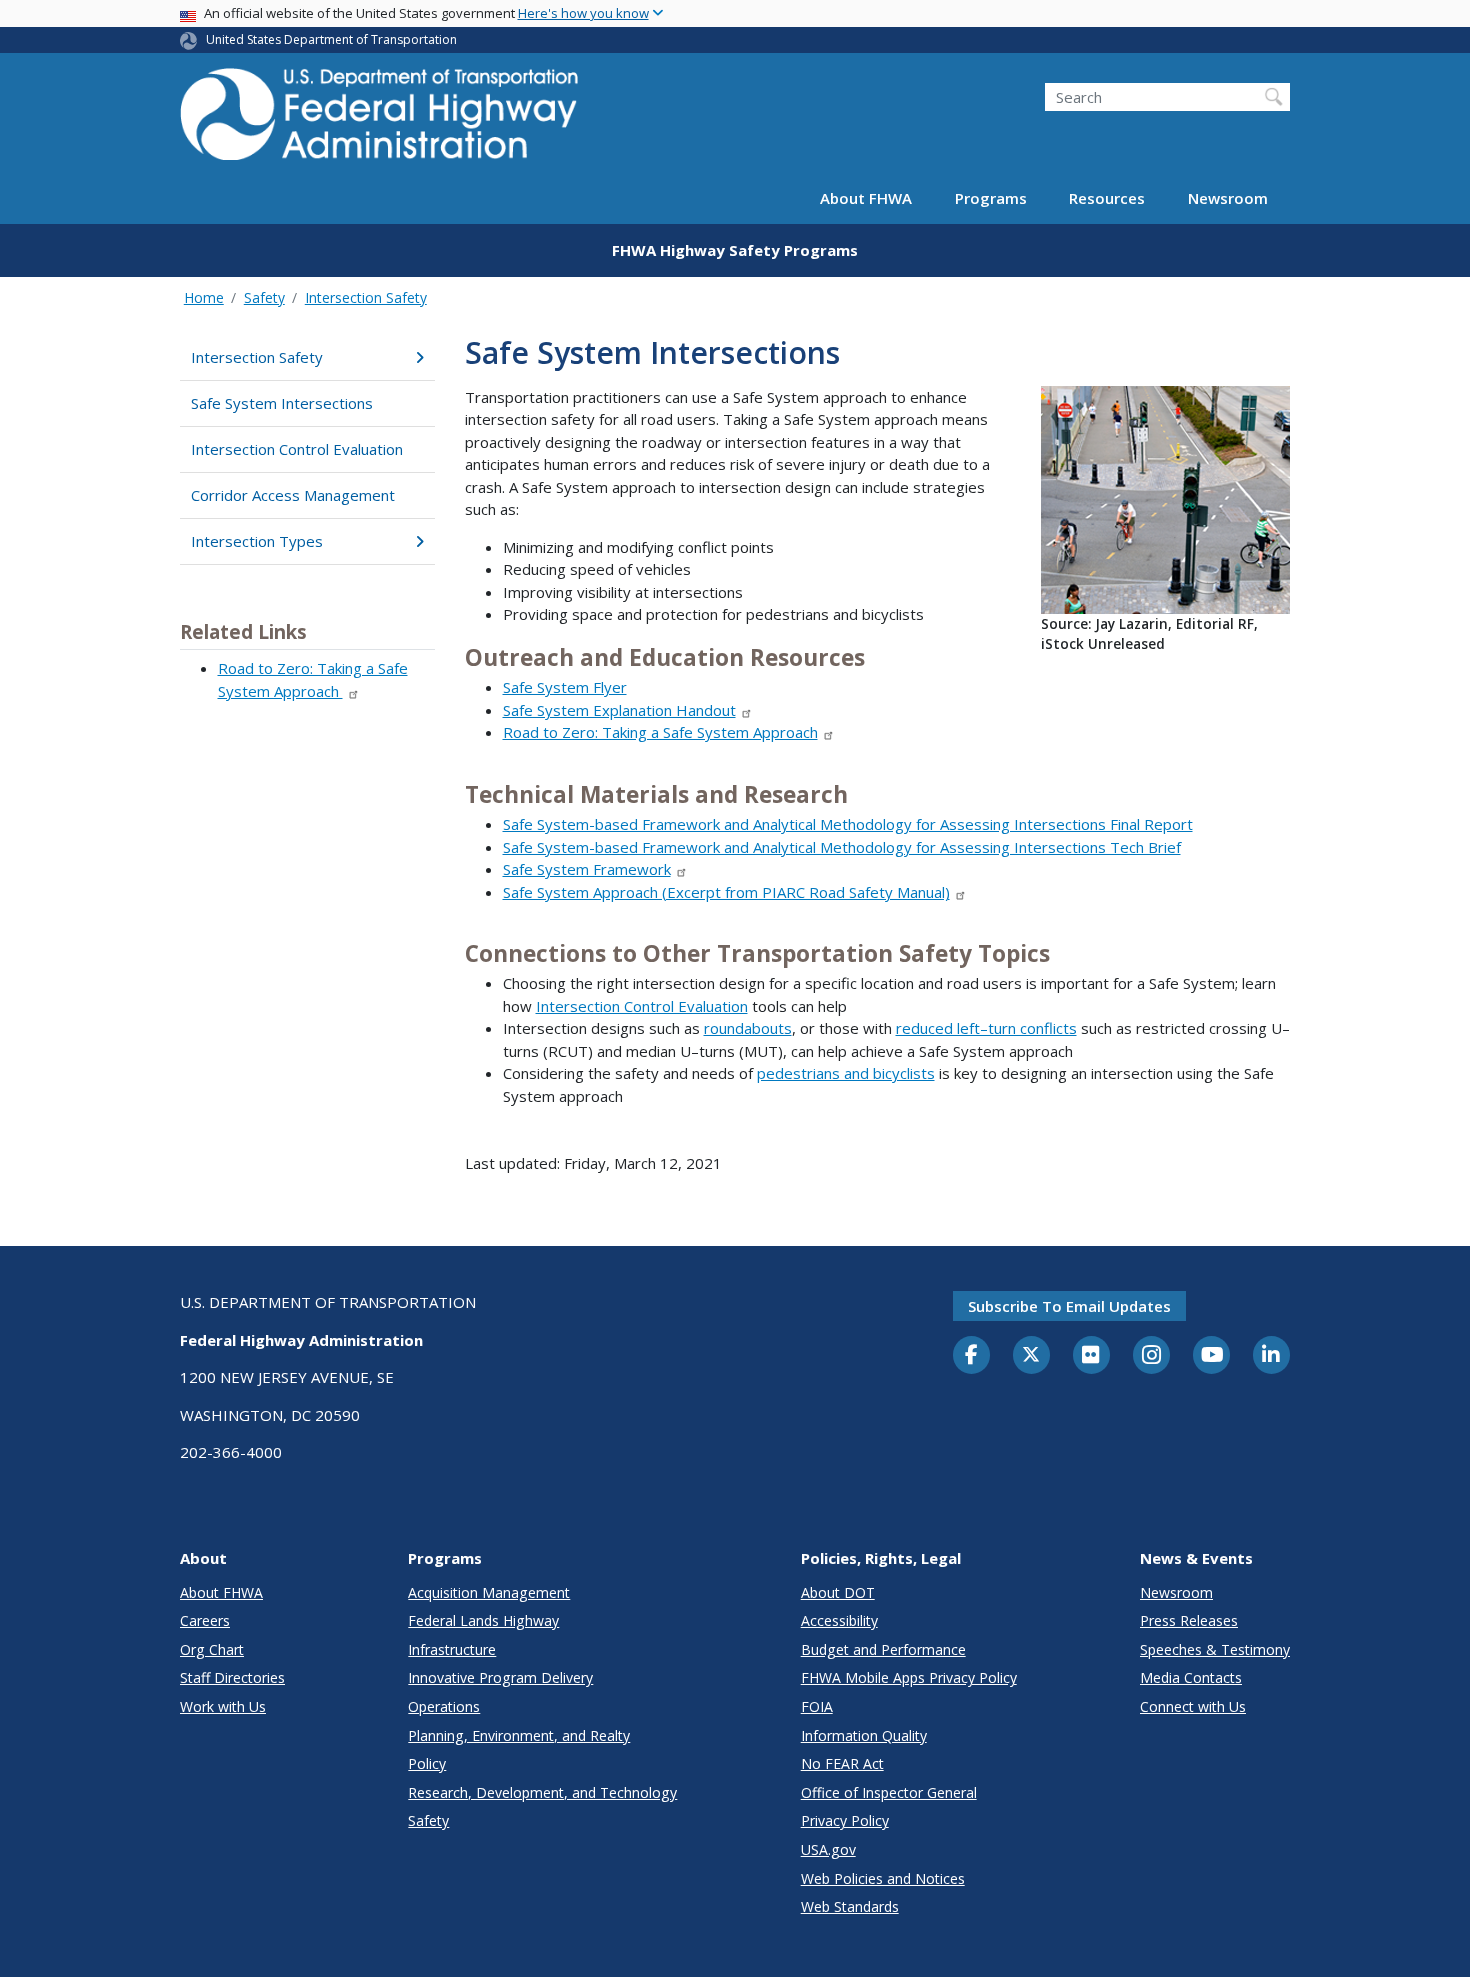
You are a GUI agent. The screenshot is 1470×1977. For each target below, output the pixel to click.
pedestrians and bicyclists (846, 1073)
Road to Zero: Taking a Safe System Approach (660, 732)
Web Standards (850, 1906)
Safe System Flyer (565, 687)
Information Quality (864, 1735)
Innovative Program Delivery (500, 1677)
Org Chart (212, 1649)
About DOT (838, 1592)
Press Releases (1189, 1620)
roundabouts (748, 1028)
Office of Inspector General (889, 1792)
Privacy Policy (845, 1820)
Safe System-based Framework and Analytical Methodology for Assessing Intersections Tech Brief (842, 847)
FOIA (817, 1706)
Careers (205, 1620)
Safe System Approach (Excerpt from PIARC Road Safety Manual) (726, 892)
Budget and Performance (883, 1649)
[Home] (380, 120)
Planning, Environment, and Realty (519, 1735)
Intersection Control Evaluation (297, 449)
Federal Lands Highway (483, 1620)
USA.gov (828, 1849)
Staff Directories (232, 1677)
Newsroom (1228, 198)
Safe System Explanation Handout (619, 710)
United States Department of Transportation (331, 39)
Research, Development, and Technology (542, 1792)
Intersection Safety (366, 297)
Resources (1107, 198)
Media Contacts (1191, 1677)
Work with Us (223, 1706)
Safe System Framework (587, 869)
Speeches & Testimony (1215, 1649)
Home (204, 297)
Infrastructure (452, 1649)
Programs (991, 198)
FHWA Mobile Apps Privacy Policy (909, 1677)
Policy (427, 1763)
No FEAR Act (842, 1763)
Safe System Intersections (282, 403)
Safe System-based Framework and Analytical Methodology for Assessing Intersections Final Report (848, 824)
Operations (444, 1706)
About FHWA (866, 198)
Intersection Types (257, 541)
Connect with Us (1193, 1706)
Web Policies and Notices (883, 1878)
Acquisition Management (489, 1592)
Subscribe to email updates (1069, 1306)
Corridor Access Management (293, 495)
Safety (264, 297)
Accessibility (839, 1620)
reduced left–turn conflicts (986, 1028)
